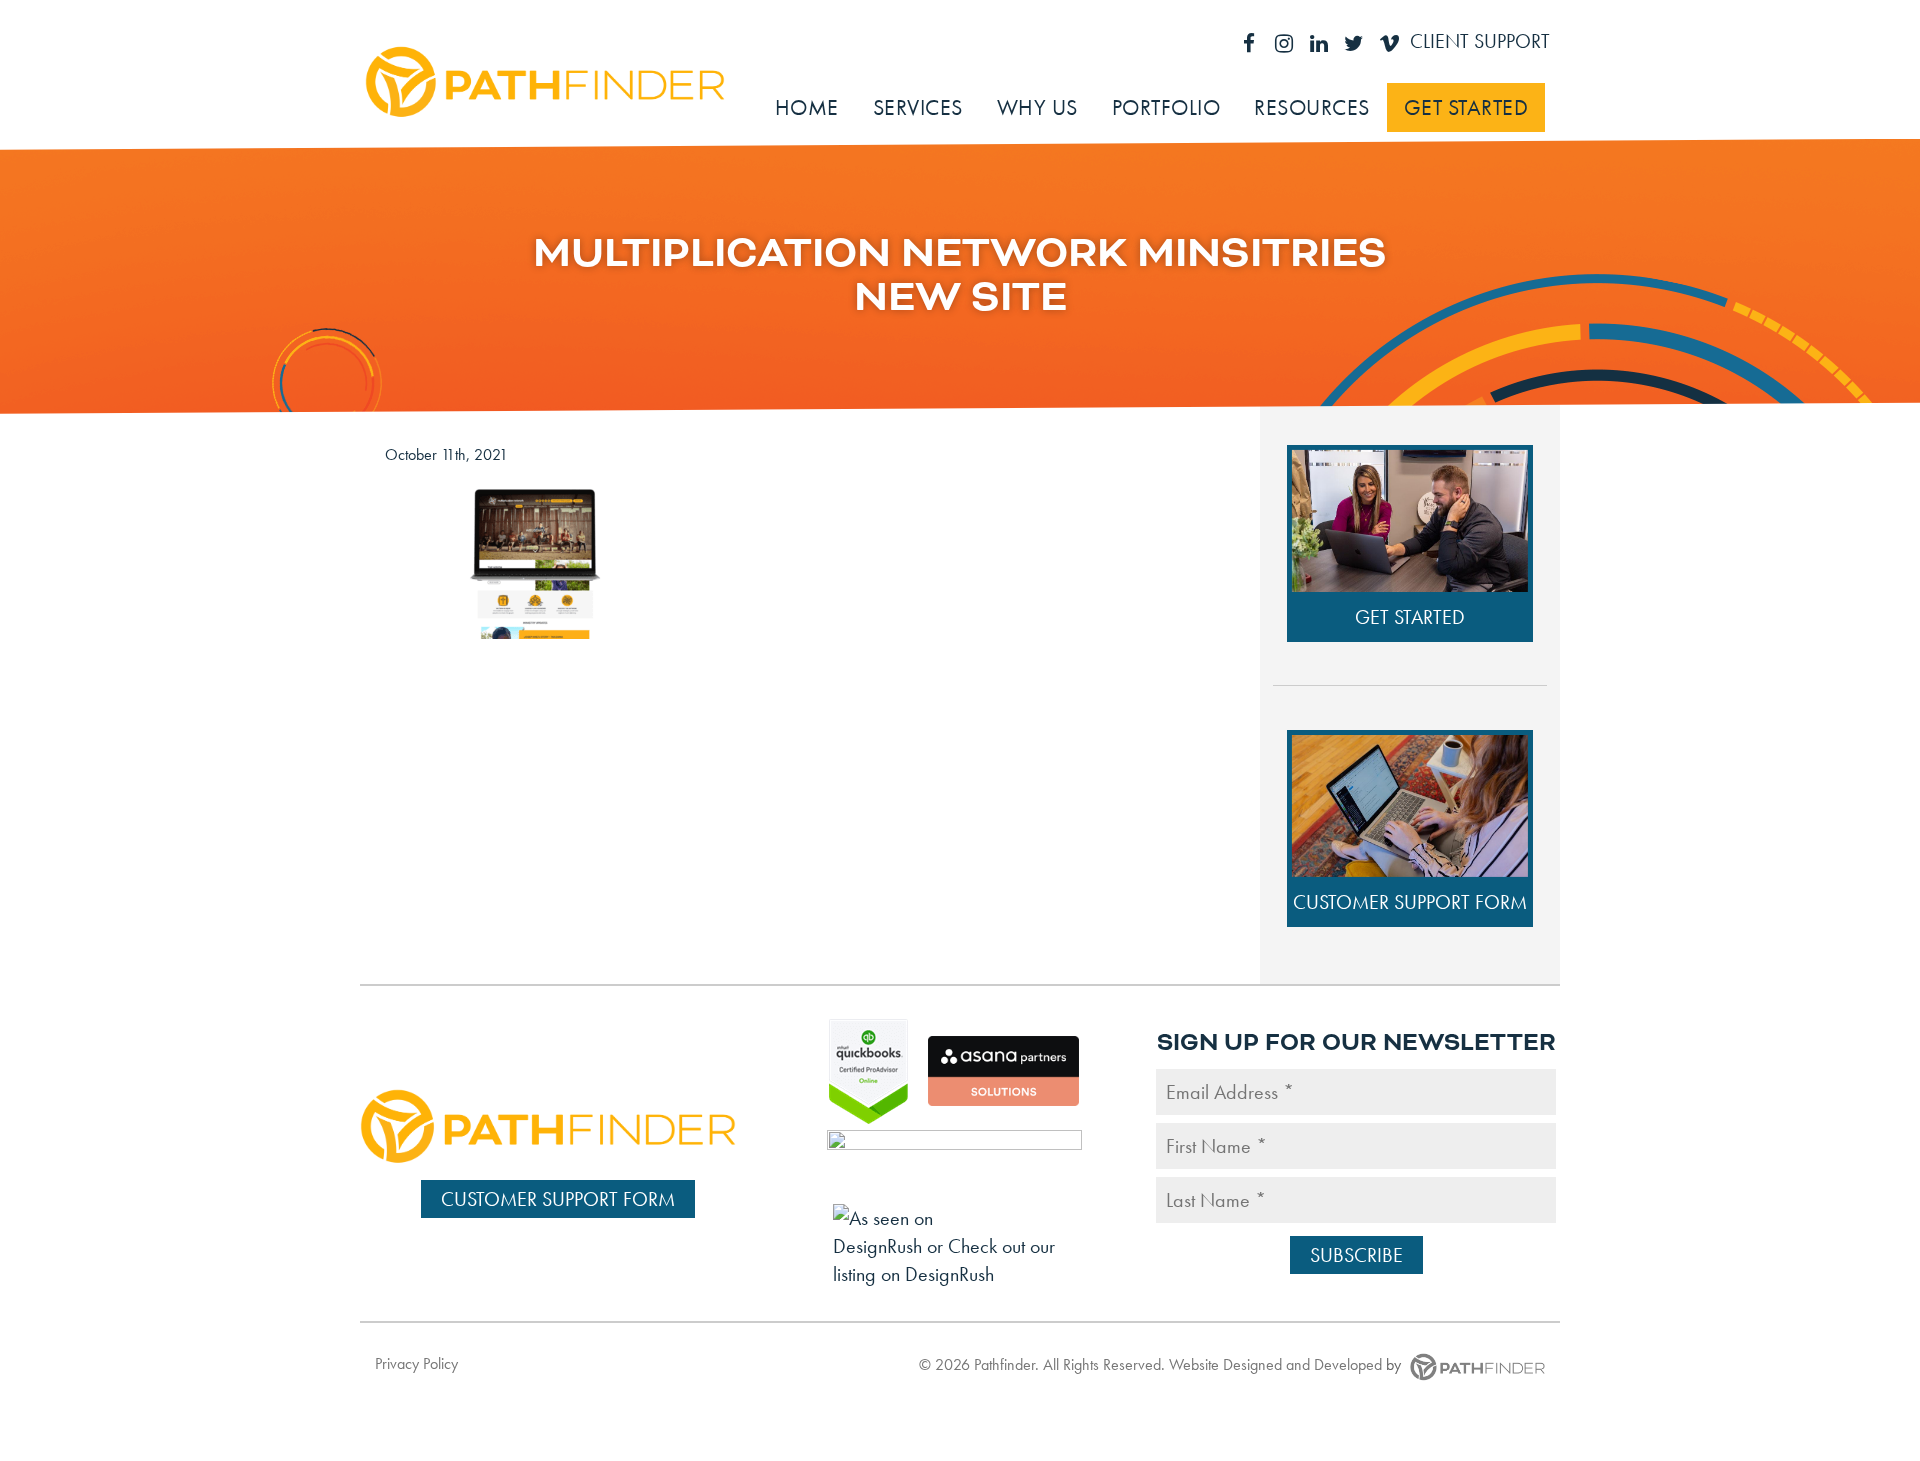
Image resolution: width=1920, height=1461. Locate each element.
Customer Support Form (1410, 902)
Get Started (1410, 617)
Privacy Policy (416, 1363)
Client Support (1480, 41)
